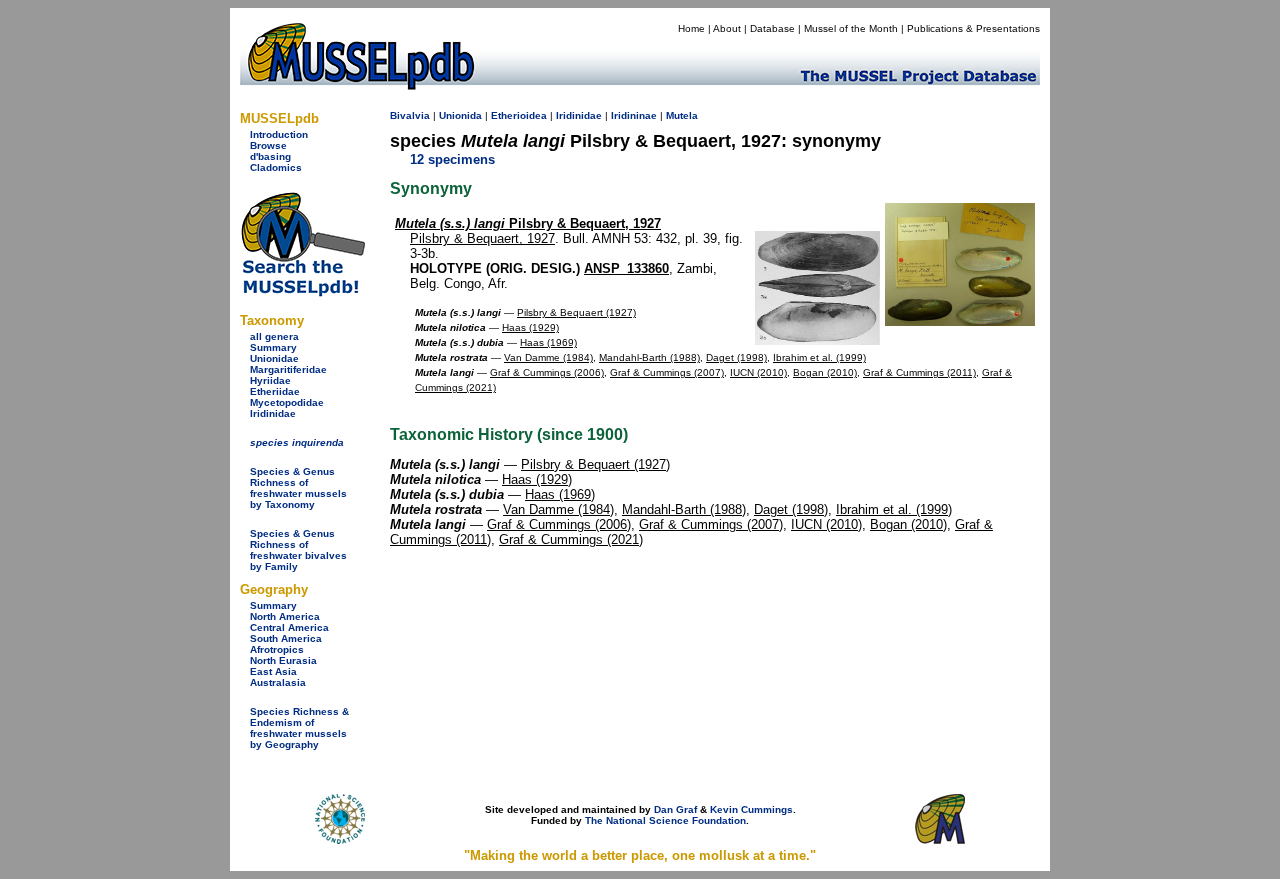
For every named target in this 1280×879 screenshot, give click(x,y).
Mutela (682, 115)
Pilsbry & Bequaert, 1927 (528, 223)
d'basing (270, 156)
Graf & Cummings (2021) (571, 539)
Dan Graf (675, 809)
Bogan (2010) (825, 372)
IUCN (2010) (758, 372)
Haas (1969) (548, 342)
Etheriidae (275, 391)
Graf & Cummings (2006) (547, 372)
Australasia (278, 682)
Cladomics (276, 167)
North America (285, 616)
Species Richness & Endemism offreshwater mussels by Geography (299, 728)
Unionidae (274, 358)
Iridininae (634, 115)
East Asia (273, 671)
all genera (274, 336)
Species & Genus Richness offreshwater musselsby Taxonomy (298, 488)
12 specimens (452, 159)
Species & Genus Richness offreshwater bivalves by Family (298, 550)
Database (772, 28)
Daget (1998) (736, 357)
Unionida (460, 115)
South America (286, 638)
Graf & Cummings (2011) (919, 372)
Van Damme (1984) (548, 357)
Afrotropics (277, 649)
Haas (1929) (530, 327)
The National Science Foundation (665, 820)
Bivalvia (410, 115)
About (727, 28)
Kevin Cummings (751, 809)
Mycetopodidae (287, 402)
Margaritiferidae (288, 369)
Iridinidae (273, 413)
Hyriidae (270, 380)
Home (691, 28)
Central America (289, 627)
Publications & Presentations (973, 28)
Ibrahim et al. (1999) (819, 357)
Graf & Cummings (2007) (667, 372)
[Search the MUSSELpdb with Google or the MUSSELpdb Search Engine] (302, 292)
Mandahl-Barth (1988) (649, 357)
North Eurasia (283, 660)
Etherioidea (519, 115)
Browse (268, 145)
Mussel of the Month (851, 28)
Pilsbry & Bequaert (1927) (576, 312)
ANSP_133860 (626, 268)
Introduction (279, 134)
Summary (273, 347)
